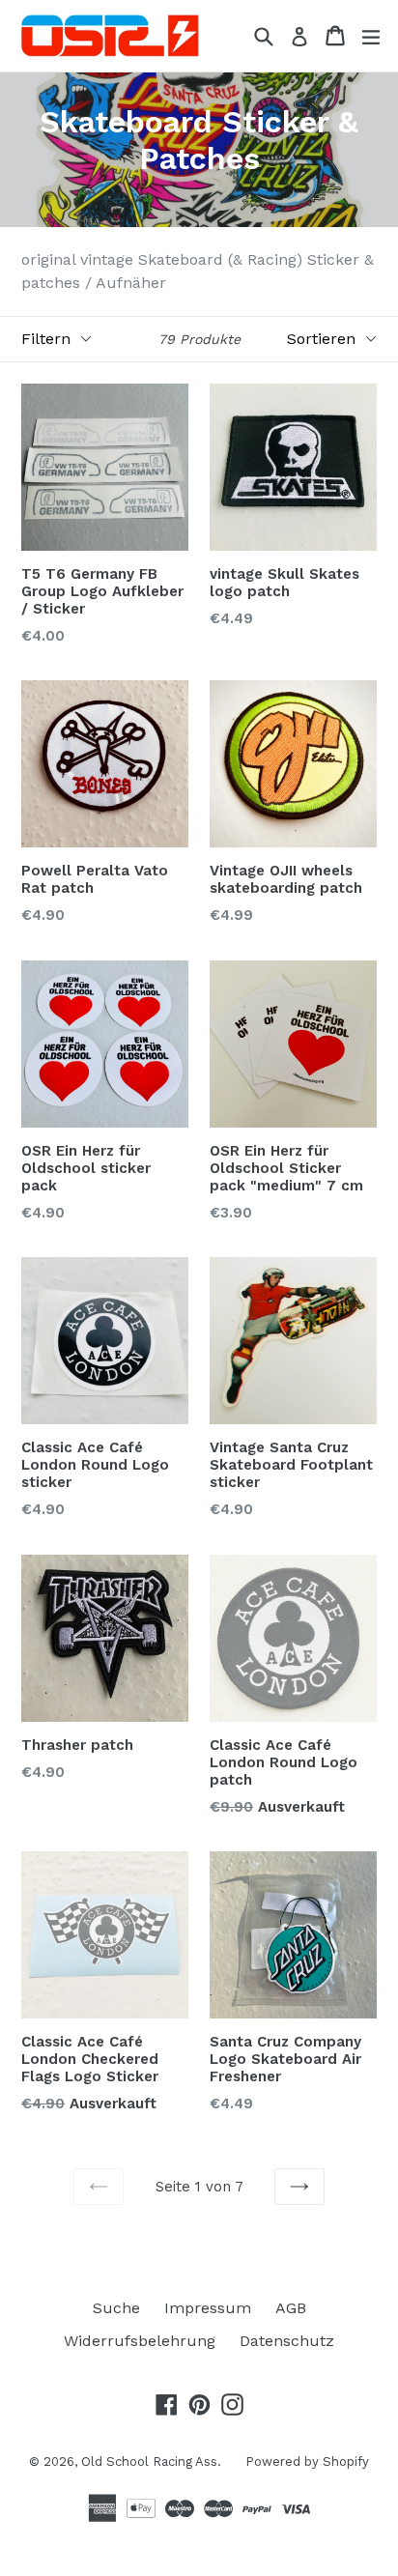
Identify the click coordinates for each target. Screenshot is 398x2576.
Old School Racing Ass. (151, 2462)
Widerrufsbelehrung (140, 2341)
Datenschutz (287, 2341)
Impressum (208, 2308)
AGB (291, 2308)
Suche (116, 2308)
